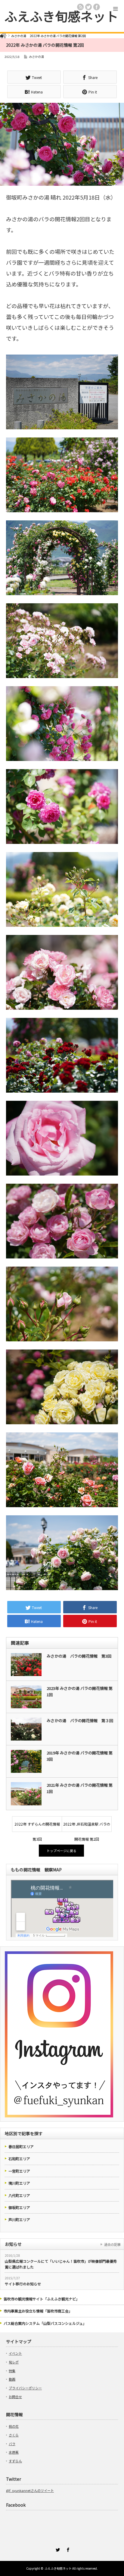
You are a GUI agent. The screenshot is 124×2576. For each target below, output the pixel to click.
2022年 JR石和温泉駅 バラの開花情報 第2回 (87, 1826)
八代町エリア (19, 2195)
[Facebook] (67, 2549)
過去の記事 (112, 2244)
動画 (12, 2379)
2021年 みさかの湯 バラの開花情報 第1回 (80, 1788)
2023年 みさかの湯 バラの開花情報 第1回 (80, 1691)
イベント (15, 2353)
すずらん (15, 2461)
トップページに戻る (62, 1851)
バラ (12, 2444)
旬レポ (14, 2362)
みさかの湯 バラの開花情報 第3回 (79, 1656)
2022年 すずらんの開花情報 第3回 (37, 1826)
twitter (88, 7)
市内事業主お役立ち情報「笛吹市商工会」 (38, 2311)
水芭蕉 (14, 2452)
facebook (97, 7)
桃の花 (14, 2426)
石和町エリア (19, 2159)
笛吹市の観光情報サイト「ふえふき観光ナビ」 (42, 2299)
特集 (12, 2371)
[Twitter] (57, 2549)
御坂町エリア (19, 2207)
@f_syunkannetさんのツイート (30, 2490)
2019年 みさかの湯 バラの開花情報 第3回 (80, 1756)
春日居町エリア (21, 2147)
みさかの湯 (36, 57)
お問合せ (15, 2397)
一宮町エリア (19, 2171)
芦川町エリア (19, 2219)
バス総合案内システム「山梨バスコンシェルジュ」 (45, 2323)
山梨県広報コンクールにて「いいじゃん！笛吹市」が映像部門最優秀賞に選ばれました (61, 2264)
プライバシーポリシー (25, 2388)
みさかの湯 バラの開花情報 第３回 (80, 1720)
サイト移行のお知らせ (23, 2284)
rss (80, 7)
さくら (14, 2435)
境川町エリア (19, 2183)
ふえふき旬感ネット (61, 16)
